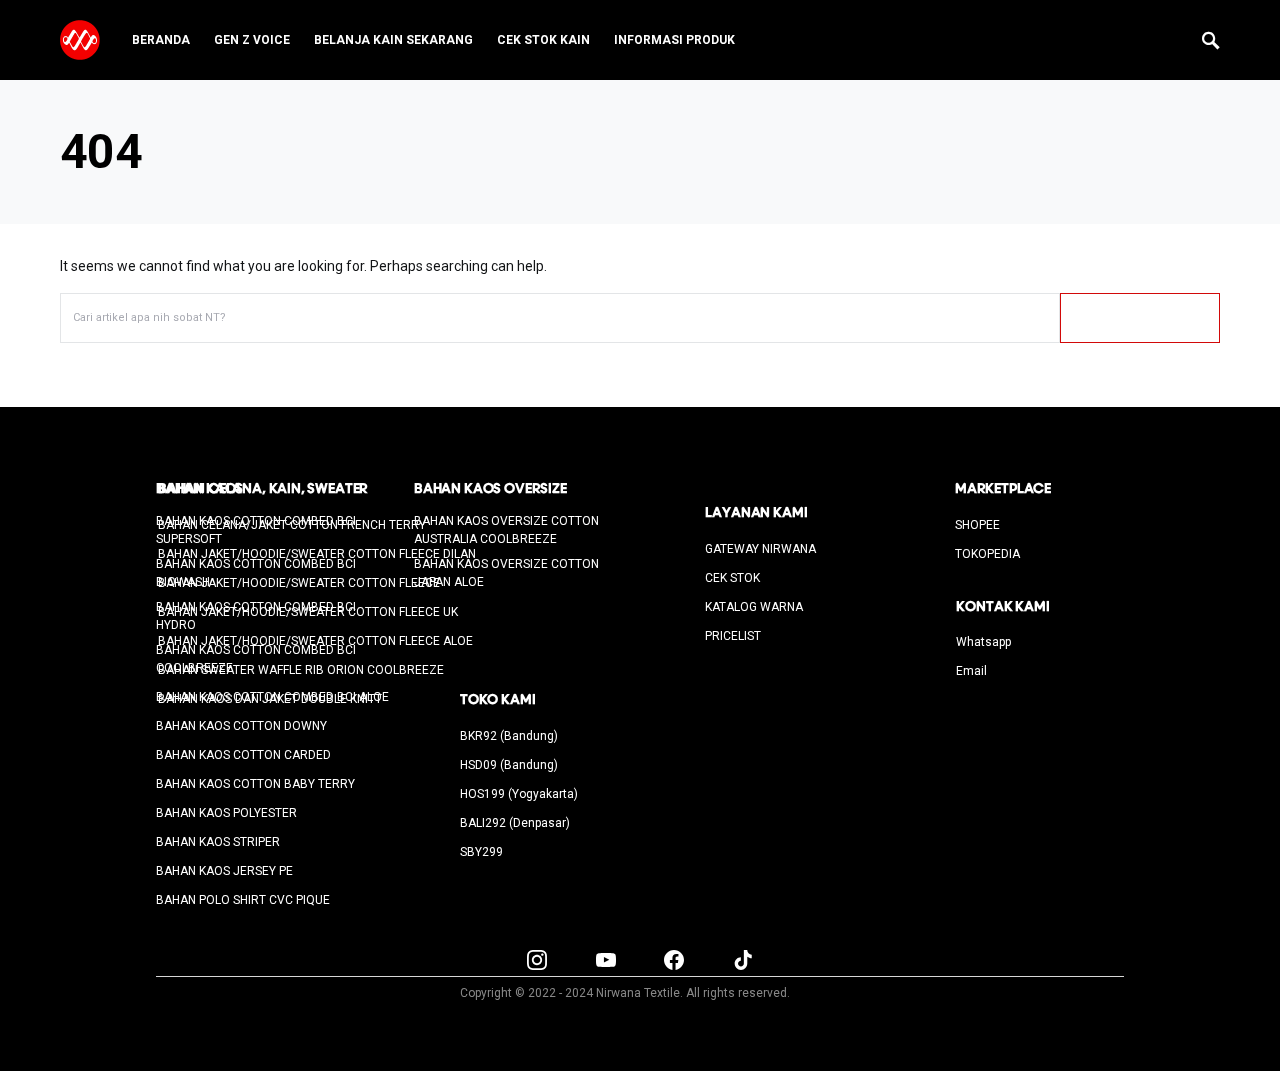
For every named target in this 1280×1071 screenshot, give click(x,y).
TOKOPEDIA (987, 554)
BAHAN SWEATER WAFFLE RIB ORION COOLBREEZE (301, 670)
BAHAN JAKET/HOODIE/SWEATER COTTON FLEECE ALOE (315, 641)
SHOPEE (977, 525)
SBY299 (481, 852)
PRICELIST (733, 636)
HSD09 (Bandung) (509, 765)
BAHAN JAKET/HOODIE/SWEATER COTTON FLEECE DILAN (317, 554)
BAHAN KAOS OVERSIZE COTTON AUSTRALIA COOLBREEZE (506, 530)
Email (971, 671)
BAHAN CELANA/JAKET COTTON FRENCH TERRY (292, 525)
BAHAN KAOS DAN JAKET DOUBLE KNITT (270, 699)
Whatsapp (983, 642)
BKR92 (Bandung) (509, 736)
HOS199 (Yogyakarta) (519, 794)
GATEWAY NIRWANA (760, 549)
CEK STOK (732, 578)
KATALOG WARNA (754, 607)
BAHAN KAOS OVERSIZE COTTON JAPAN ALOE (506, 573)
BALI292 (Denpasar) (515, 823)
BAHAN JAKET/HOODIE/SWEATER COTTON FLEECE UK (308, 612)
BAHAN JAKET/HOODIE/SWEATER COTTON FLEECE (299, 583)
